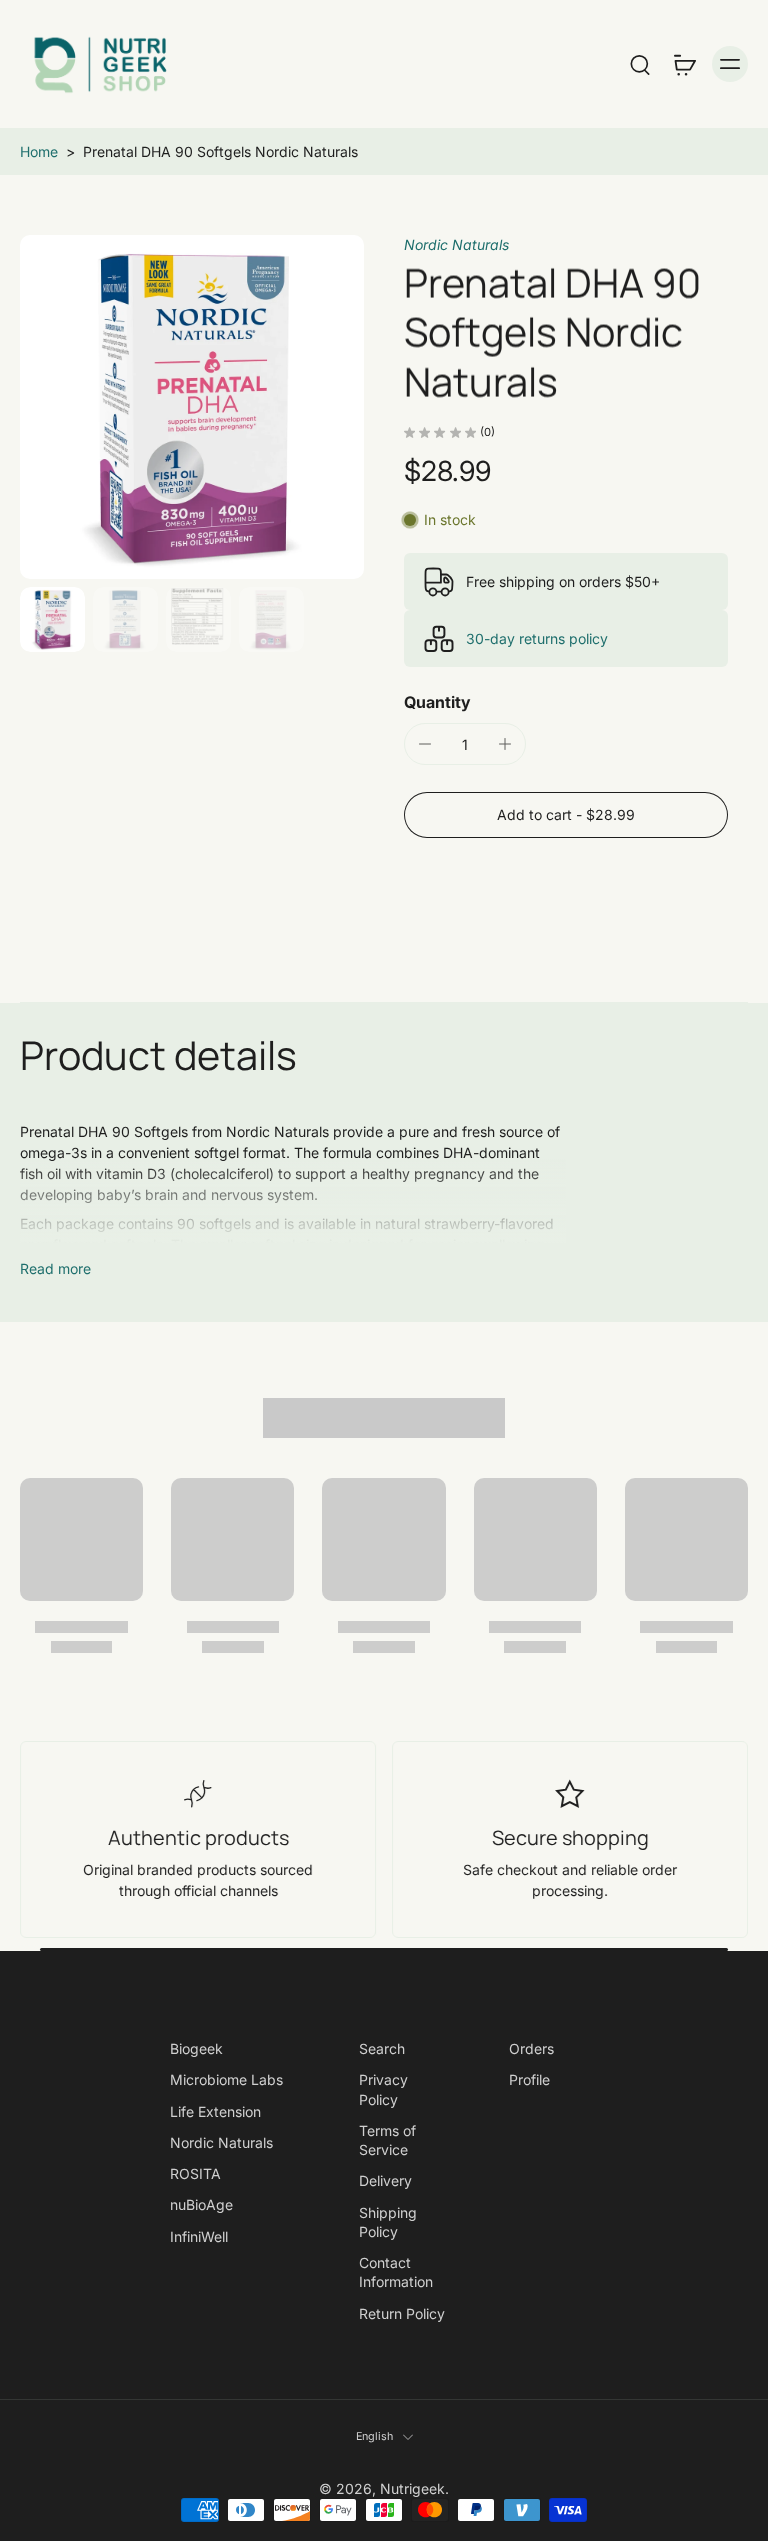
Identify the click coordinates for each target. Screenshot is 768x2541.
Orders (531, 2048)
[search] (640, 64)
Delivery (385, 2180)
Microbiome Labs (226, 2079)
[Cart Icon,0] (684, 64)
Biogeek (196, 2048)
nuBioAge (201, 2204)
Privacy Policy (383, 2089)
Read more (55, 1268)
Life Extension (215, 2110)
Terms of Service (387, 2139)
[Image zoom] (192, 407)
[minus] (425, 744)
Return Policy (402, 2312)
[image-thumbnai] (52, 619)
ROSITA (195, 2173)
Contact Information (396, 2272)
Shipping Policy (388, 2221)
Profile (529, 2079)
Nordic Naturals (456, 244)
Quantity (437, 702)
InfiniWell (199, 2235)
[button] (566, 815)
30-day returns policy (537, 638)
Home (39, 151)
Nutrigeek (412, 2487)
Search (382, 2048)
